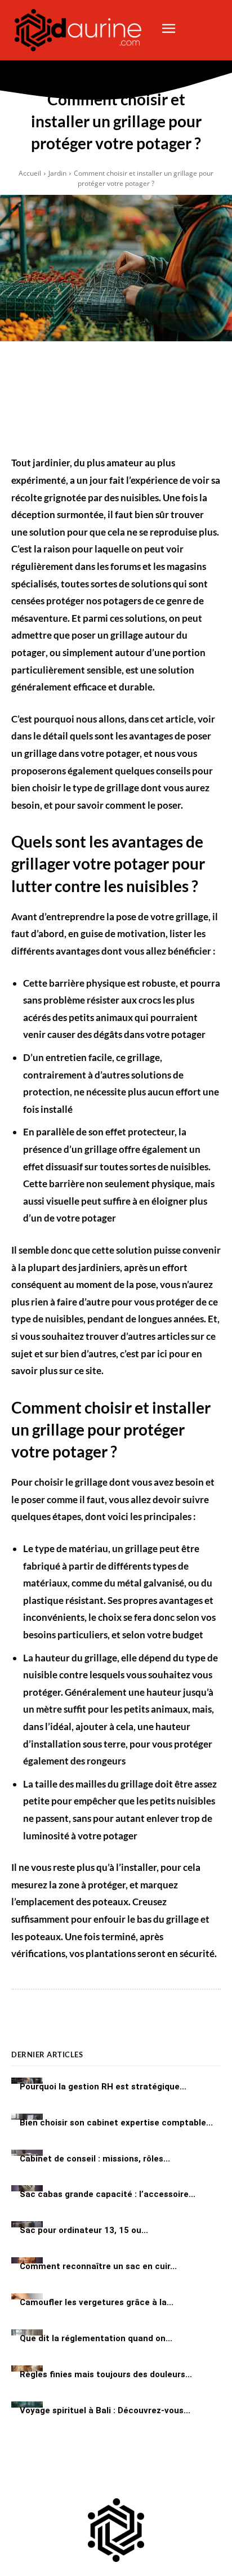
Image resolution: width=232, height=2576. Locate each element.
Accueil (30, 173)
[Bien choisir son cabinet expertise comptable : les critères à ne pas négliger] (27, 2117)
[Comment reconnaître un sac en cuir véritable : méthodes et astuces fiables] (27, 2260)
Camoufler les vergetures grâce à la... (97, 2302)
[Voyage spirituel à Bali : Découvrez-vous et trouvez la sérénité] (27, 2405)
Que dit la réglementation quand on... (96, 2338)
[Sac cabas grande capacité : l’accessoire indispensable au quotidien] (27, 2188)
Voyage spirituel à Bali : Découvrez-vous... (105, 2410)
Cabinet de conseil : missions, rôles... (95, 2159)
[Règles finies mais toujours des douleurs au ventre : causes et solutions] (27, 2368)
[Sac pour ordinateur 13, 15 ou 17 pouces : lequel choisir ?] (27, 2224)
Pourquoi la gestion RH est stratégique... (103, 2087)
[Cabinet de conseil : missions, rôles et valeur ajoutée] (27, 2153)
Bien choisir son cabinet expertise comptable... (116, 2123)
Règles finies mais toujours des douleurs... (106, 2374)
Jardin (57, 173)
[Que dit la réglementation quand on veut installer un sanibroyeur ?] (27, 2332)
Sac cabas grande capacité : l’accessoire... (108, 2195)
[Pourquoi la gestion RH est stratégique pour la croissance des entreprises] (27, 2081)
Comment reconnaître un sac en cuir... (98, 2266)
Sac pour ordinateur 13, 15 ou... (84, 2230)
